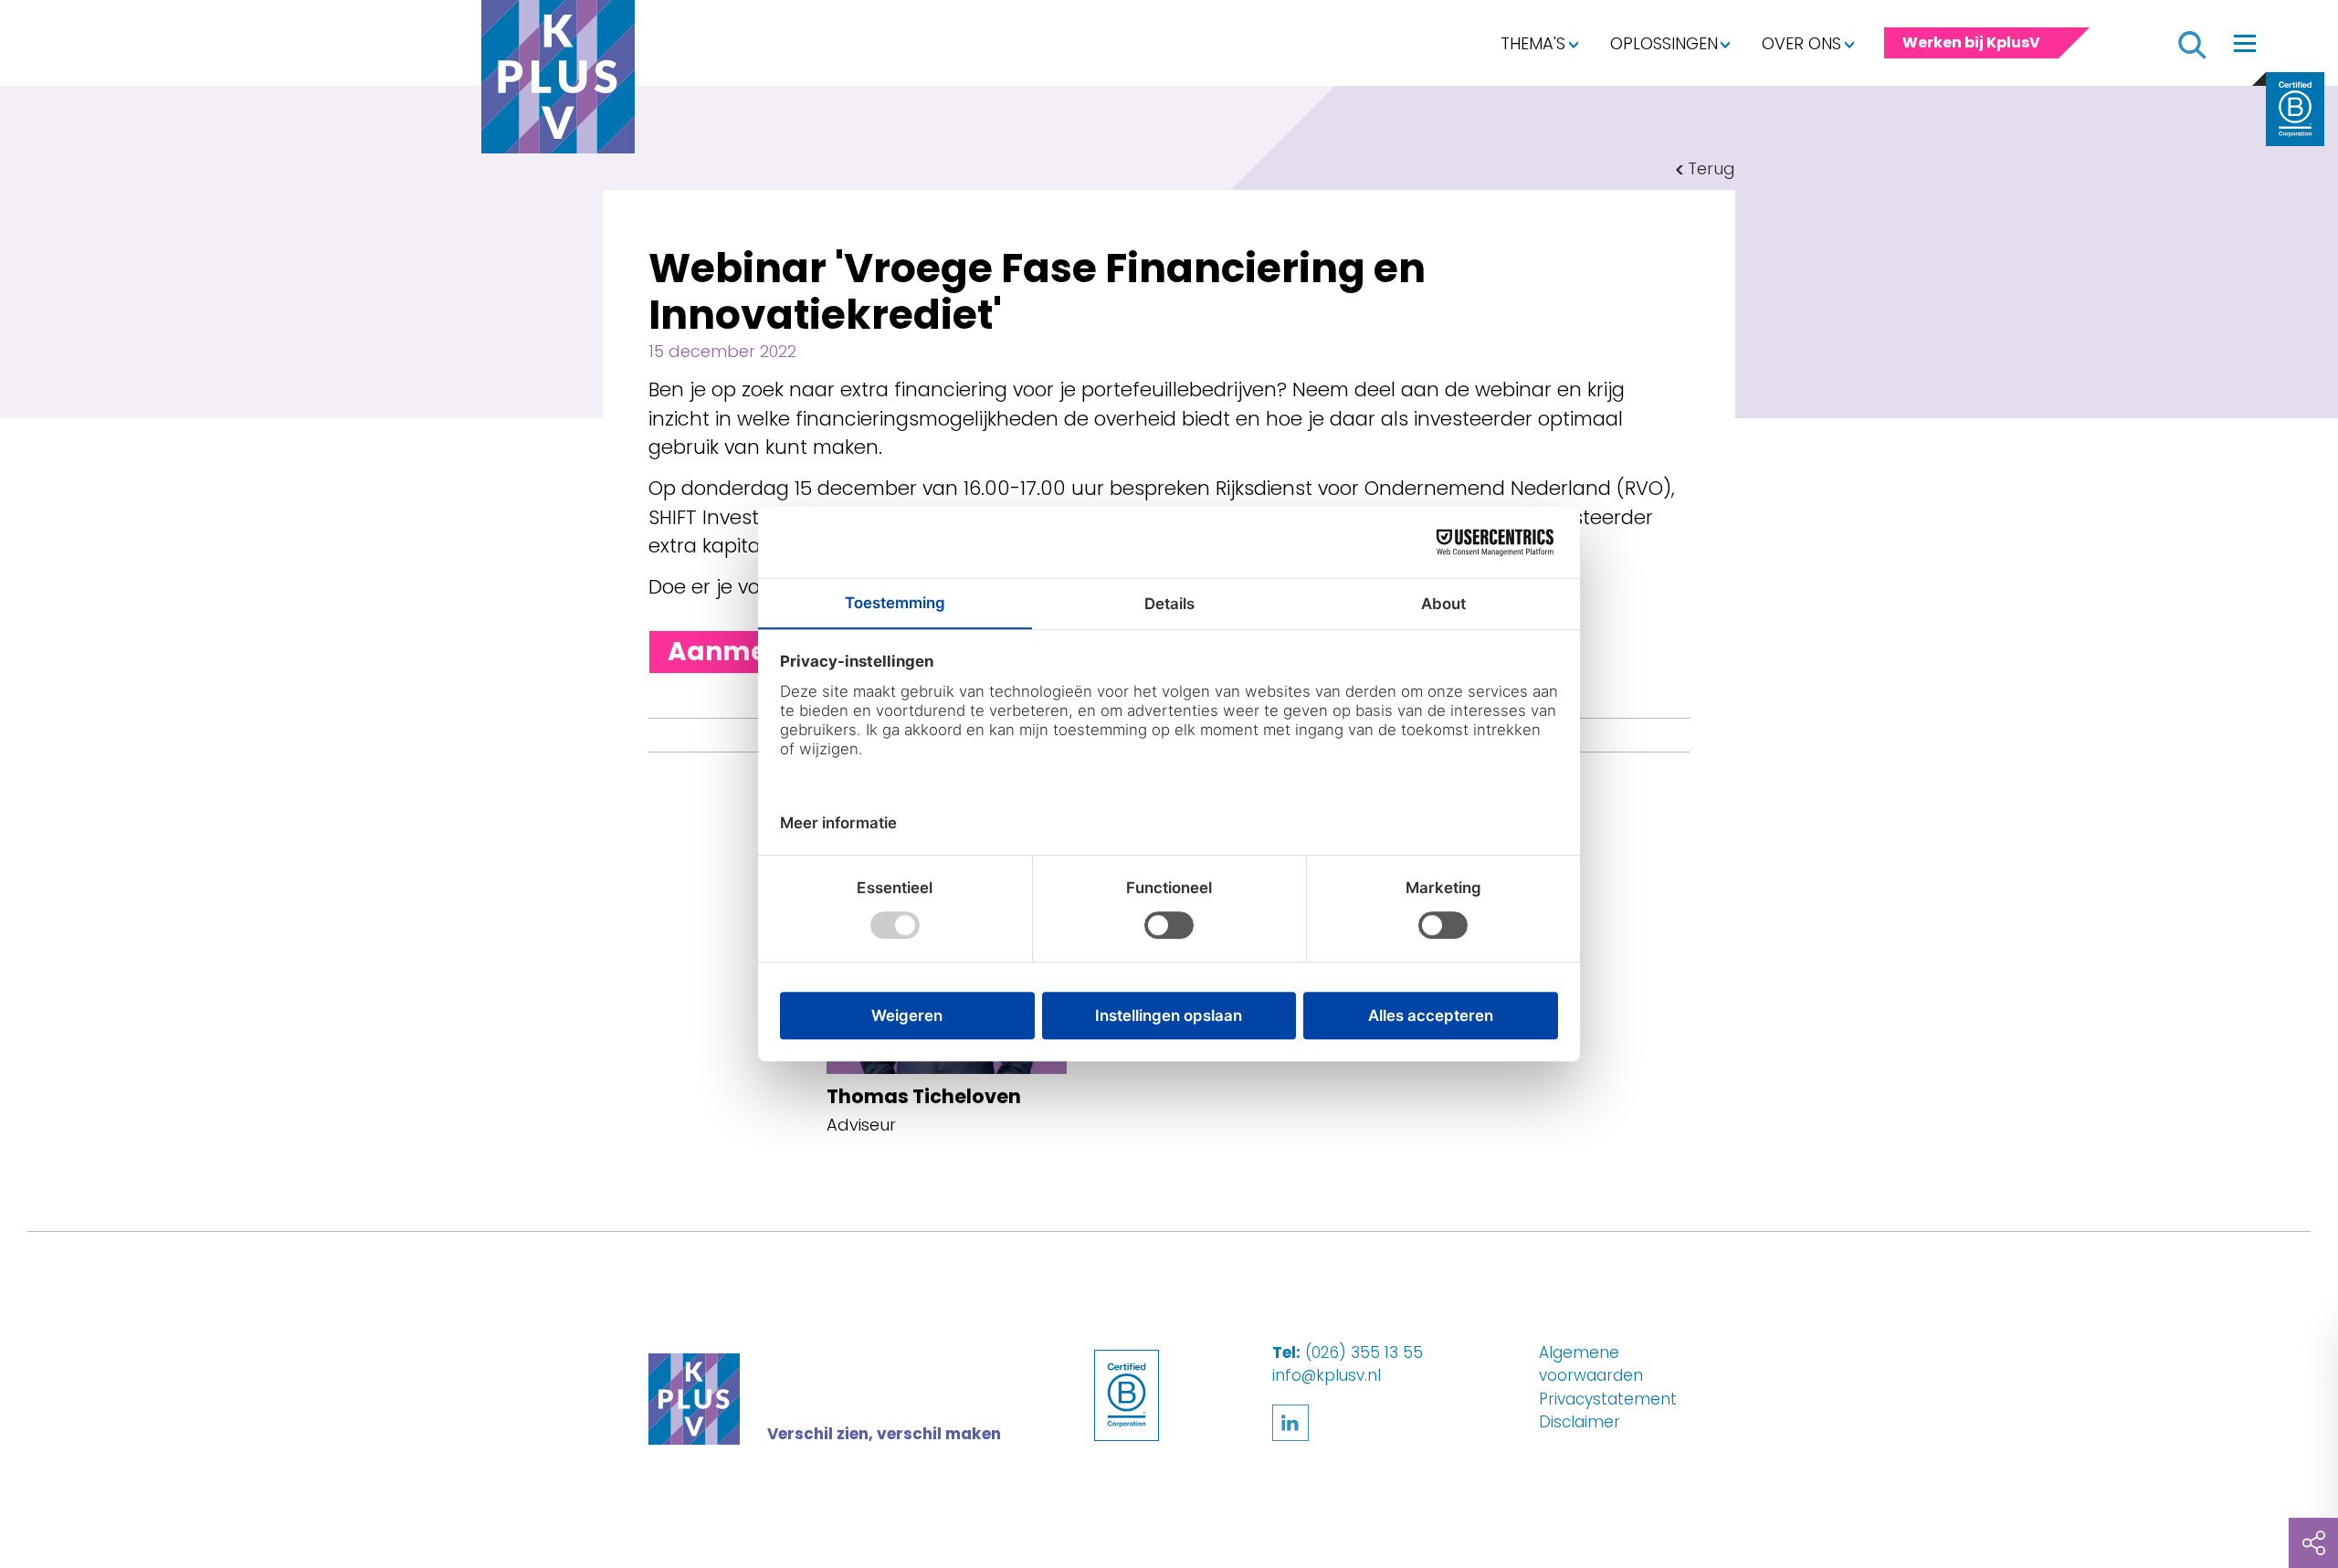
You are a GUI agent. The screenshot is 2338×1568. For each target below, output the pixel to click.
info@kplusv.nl (1327, 1375)
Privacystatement (1608, 1399)
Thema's (1533, 43)
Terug (1711, 168)
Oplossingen (1664, 43)
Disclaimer (1580, 1422)
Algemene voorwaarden (1591, 1364)
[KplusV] (558, 81)
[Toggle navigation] (2245, 43)
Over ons (1801, 43)
